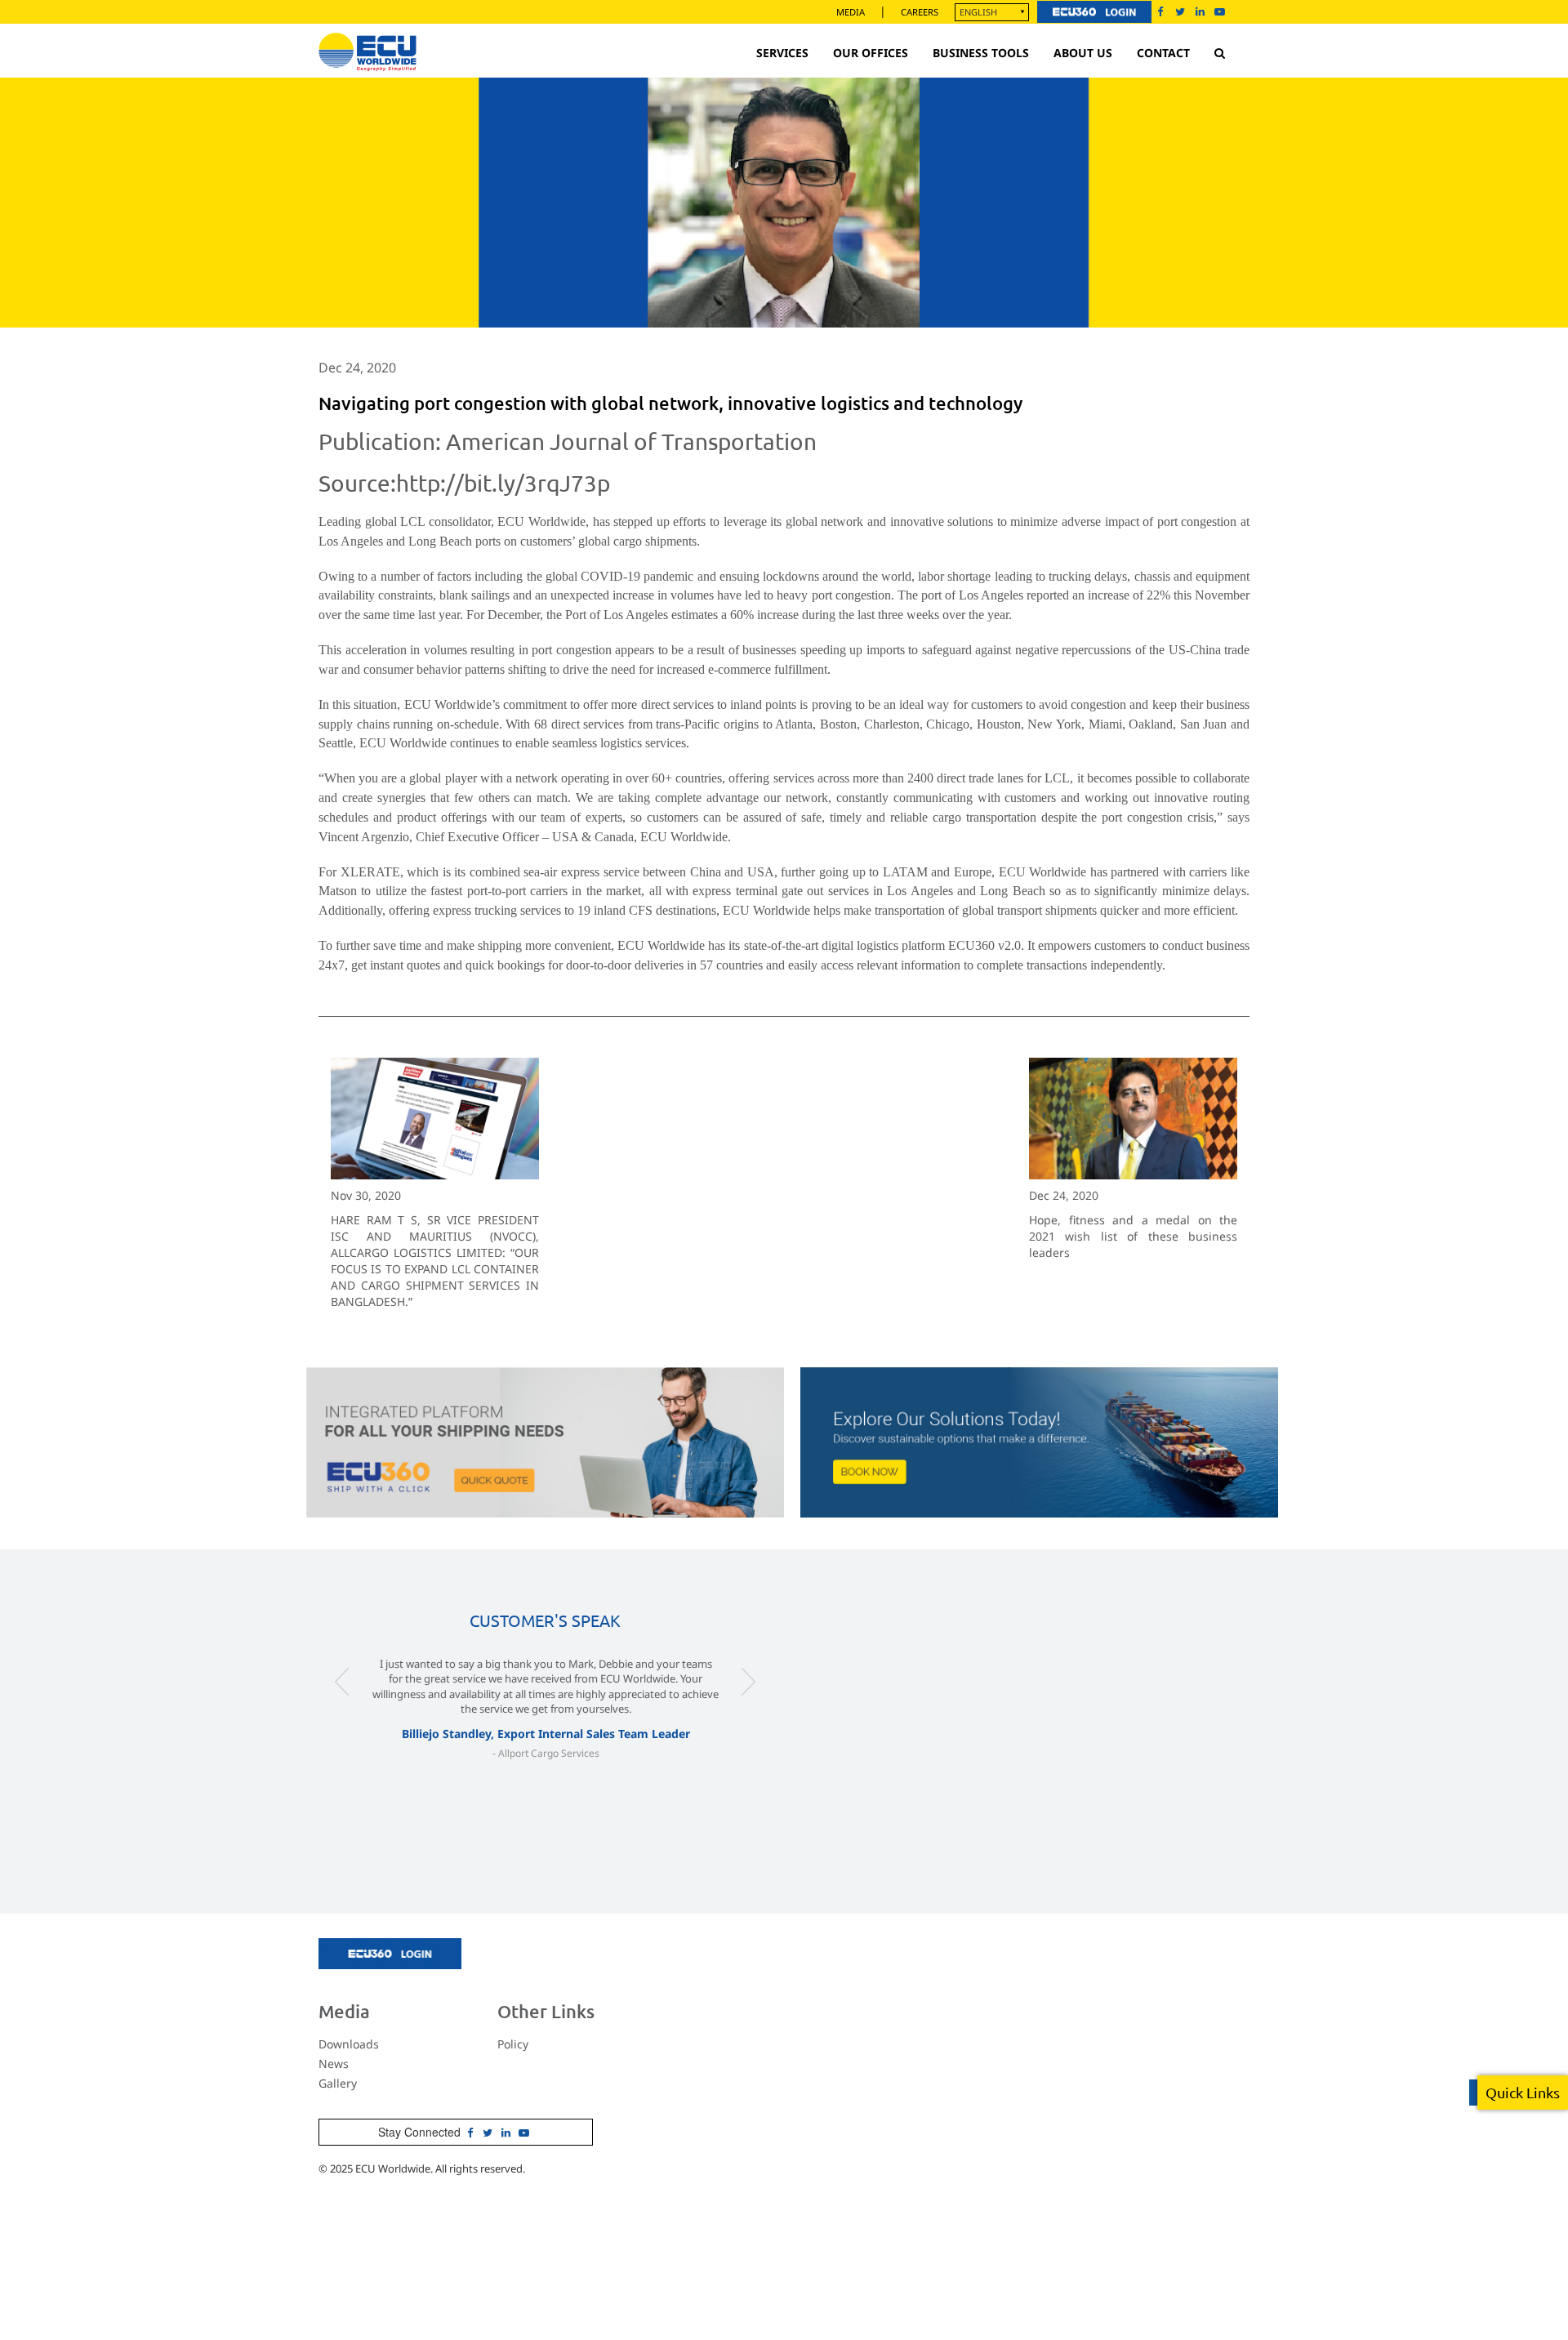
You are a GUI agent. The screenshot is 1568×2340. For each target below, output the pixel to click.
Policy (513, 2044)
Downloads (349, 2044)
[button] (342, 1714)
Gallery (338, 2083)
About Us (1083, 53)
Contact (1163, 53)
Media (851, 12)
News (334, 2064)
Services (782, 53)
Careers (920, 12)
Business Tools (981, 53)
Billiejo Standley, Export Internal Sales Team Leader (546, 1734)
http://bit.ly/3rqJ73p (503, 483)
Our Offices (871, 53)
